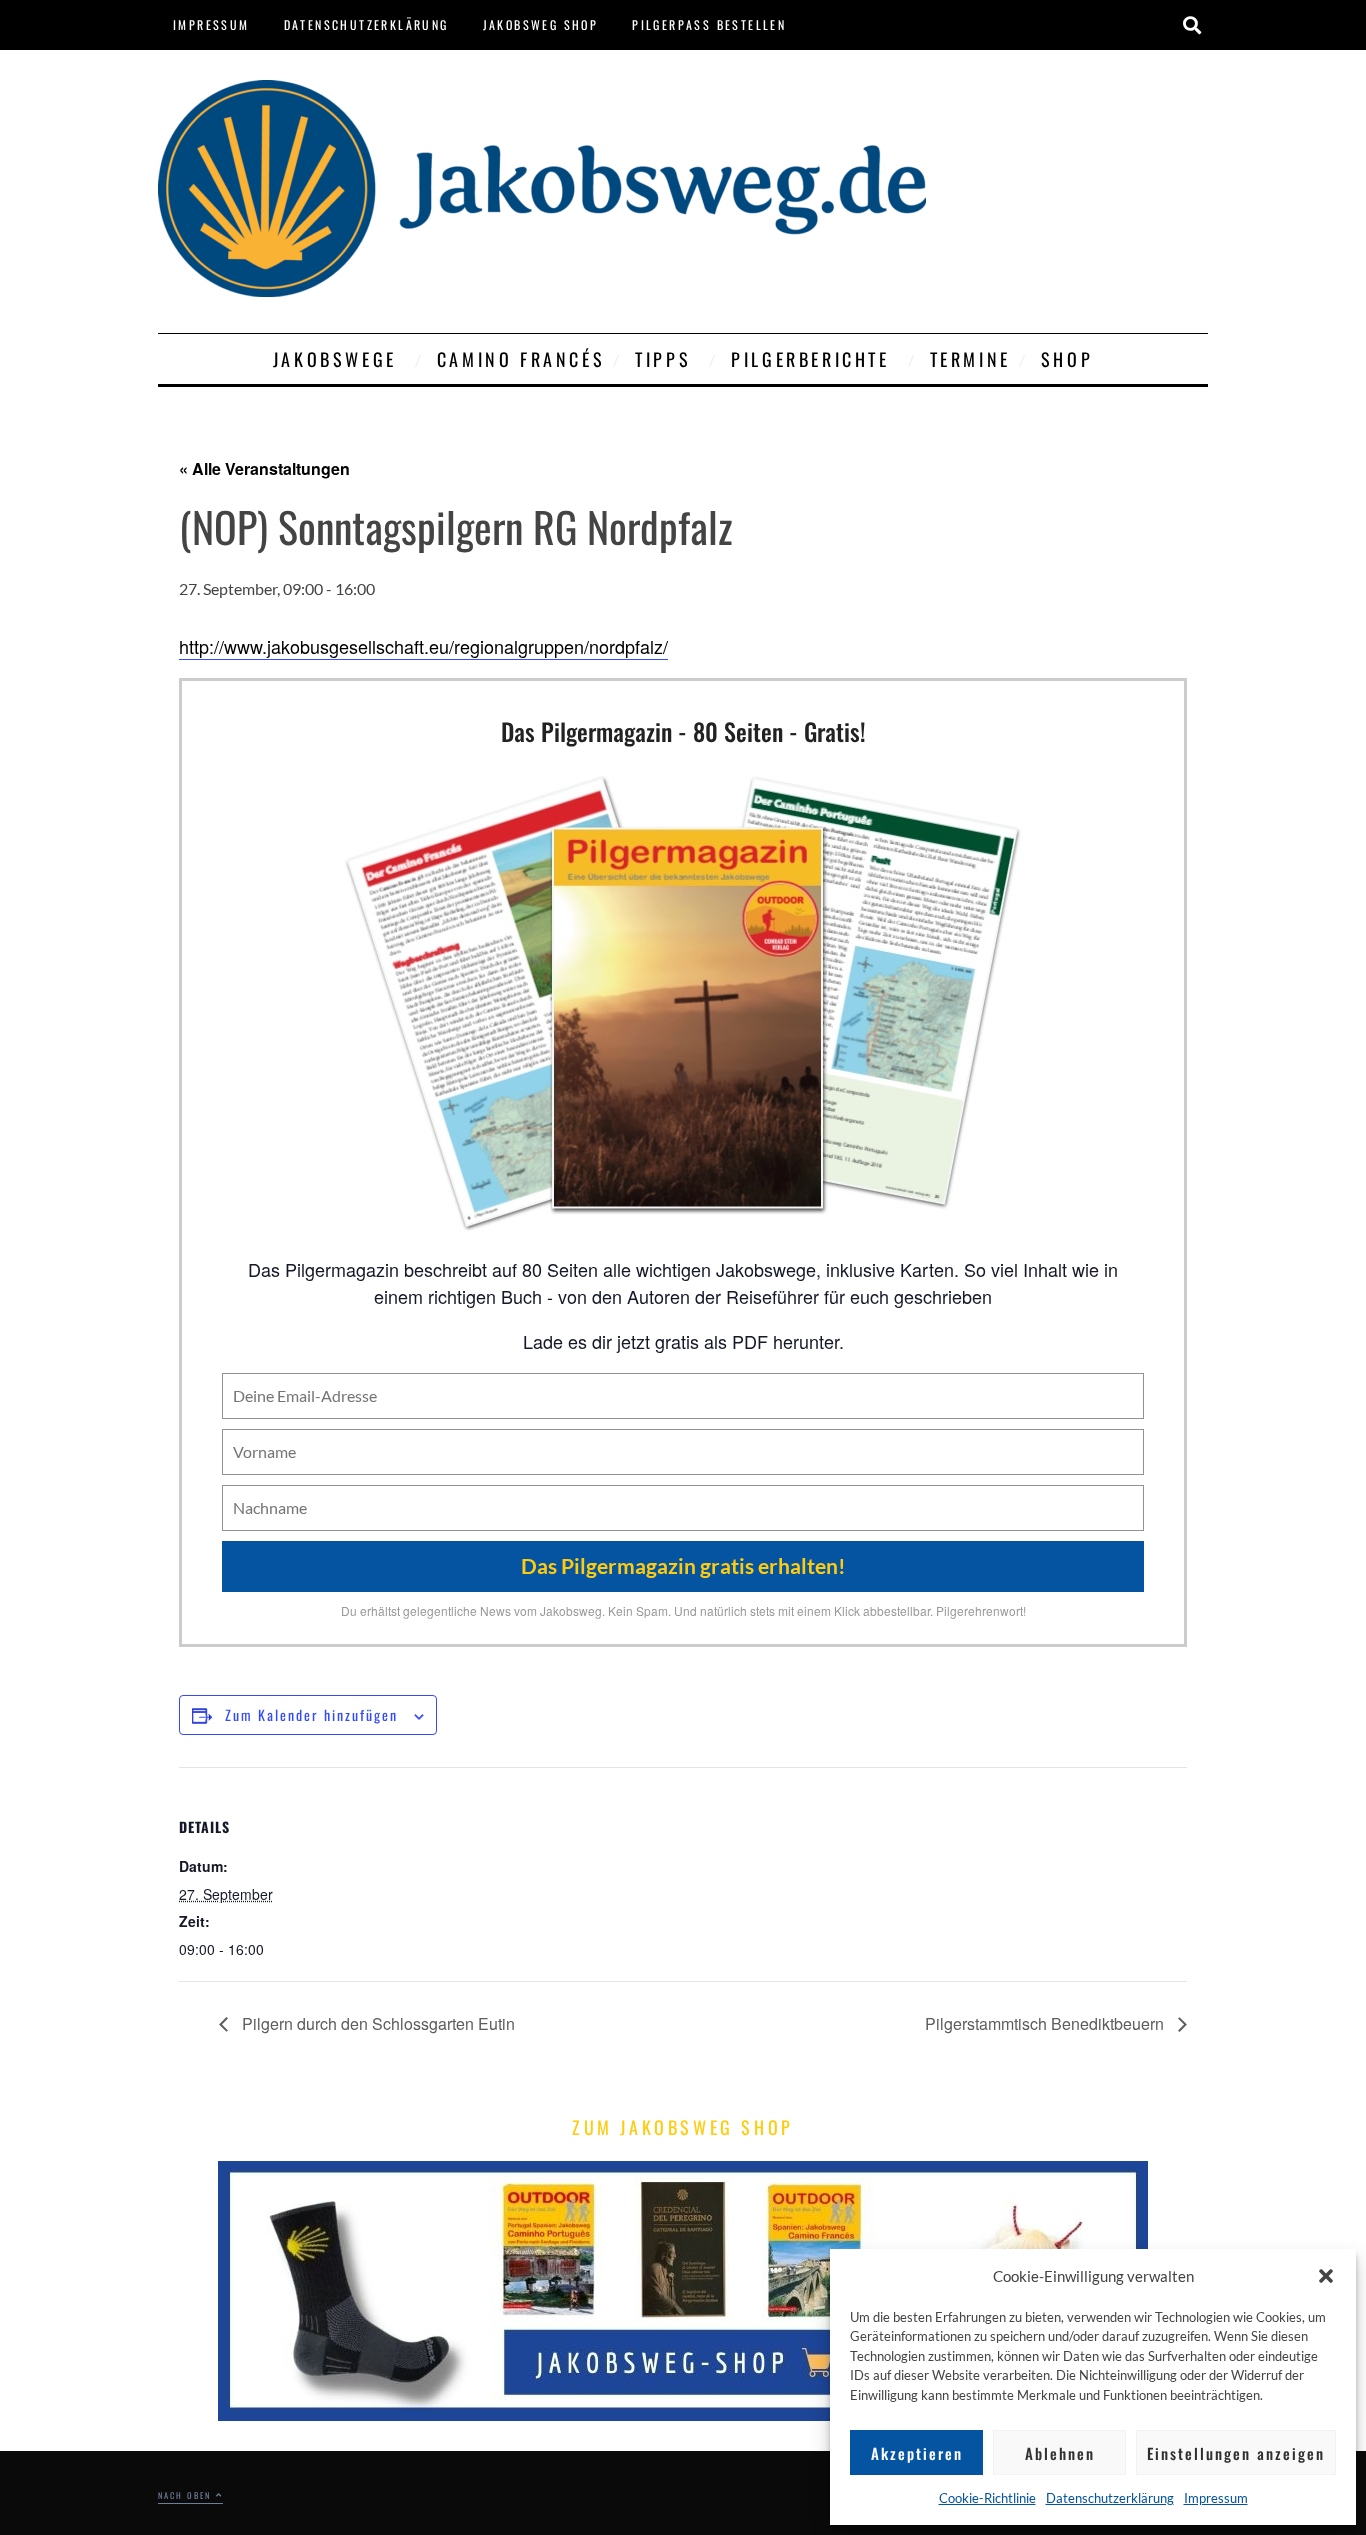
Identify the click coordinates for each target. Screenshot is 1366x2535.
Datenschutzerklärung (1110, 2498)
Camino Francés (521, 359)
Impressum (1216, 2498)
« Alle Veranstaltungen (264, 468)
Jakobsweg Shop (541, 24)
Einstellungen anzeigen (1236, 2453)
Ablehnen (1060, 2453)
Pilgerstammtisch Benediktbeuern (1046, 2023)
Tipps (663, 359)
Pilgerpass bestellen (709, 24)
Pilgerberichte (810, 359)
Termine (970, 359)
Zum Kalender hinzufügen (311, 1714)
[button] (1326, 2276)
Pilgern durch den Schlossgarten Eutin (376, 2023)
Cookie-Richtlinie (987, 2498)
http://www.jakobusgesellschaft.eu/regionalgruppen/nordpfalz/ (423, 646)
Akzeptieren (917, 2453)
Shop (1067, 359)
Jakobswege (335, 359)
